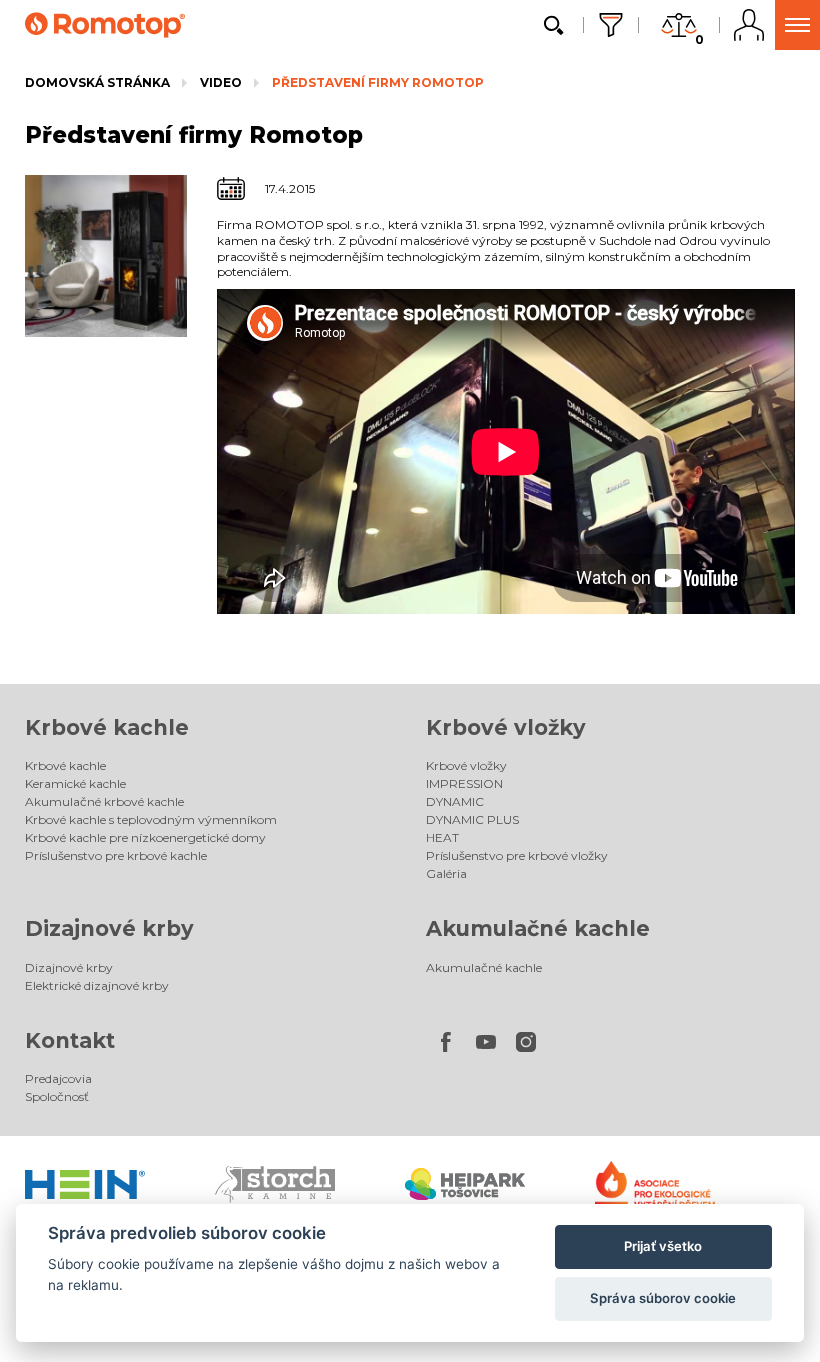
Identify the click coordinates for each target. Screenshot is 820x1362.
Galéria (446, 873)
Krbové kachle (107, 727)
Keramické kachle (75, 783)
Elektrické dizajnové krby (97, 985)
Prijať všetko (663, 1246)
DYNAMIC (455, 801)
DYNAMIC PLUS (472, 819)
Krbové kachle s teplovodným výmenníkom (151, 819)
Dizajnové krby (109, 928)
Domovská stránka (97, 82)
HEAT (442, 837)
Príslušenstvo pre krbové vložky (517, 855)
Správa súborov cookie (663, 1298)
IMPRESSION (464, 783)
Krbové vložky (506, 727)
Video (221, 82)
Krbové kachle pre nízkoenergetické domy (145, 837)
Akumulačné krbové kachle (104, 801)
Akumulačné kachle (538, 928)
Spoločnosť (57, 1096)
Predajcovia (58, 1078)
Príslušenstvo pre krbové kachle (116, 855)
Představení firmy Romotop (378, 82)
